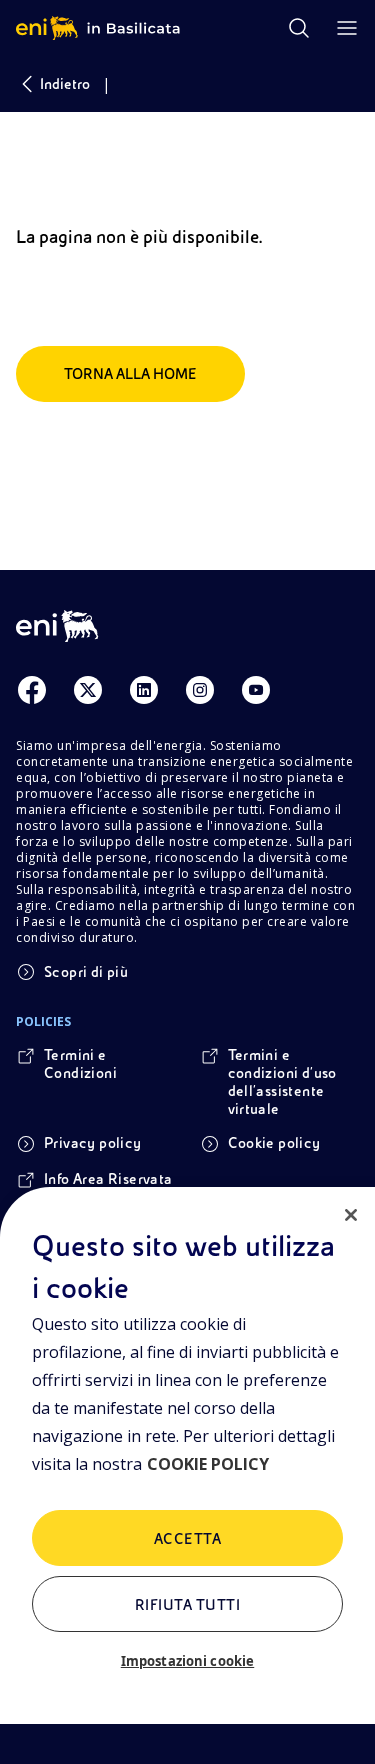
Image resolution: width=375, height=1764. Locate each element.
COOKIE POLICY (208, 1464)
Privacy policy (93, 1143)
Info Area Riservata (108, 1179)
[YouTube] (256, 690)
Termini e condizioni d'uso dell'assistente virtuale (282, 1082)
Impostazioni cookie (187, 1661)
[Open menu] (347, 28)
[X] (88, 690)
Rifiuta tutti (187, 1605)
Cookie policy (274, 1143)
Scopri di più (86, 972)
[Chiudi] (351, 1215)
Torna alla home (130, 374)
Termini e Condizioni (80, 1064)
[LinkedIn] (144, 690)
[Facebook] (32, 690)
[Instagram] (200, 690)
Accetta (187, 1539)
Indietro (65, 84)
